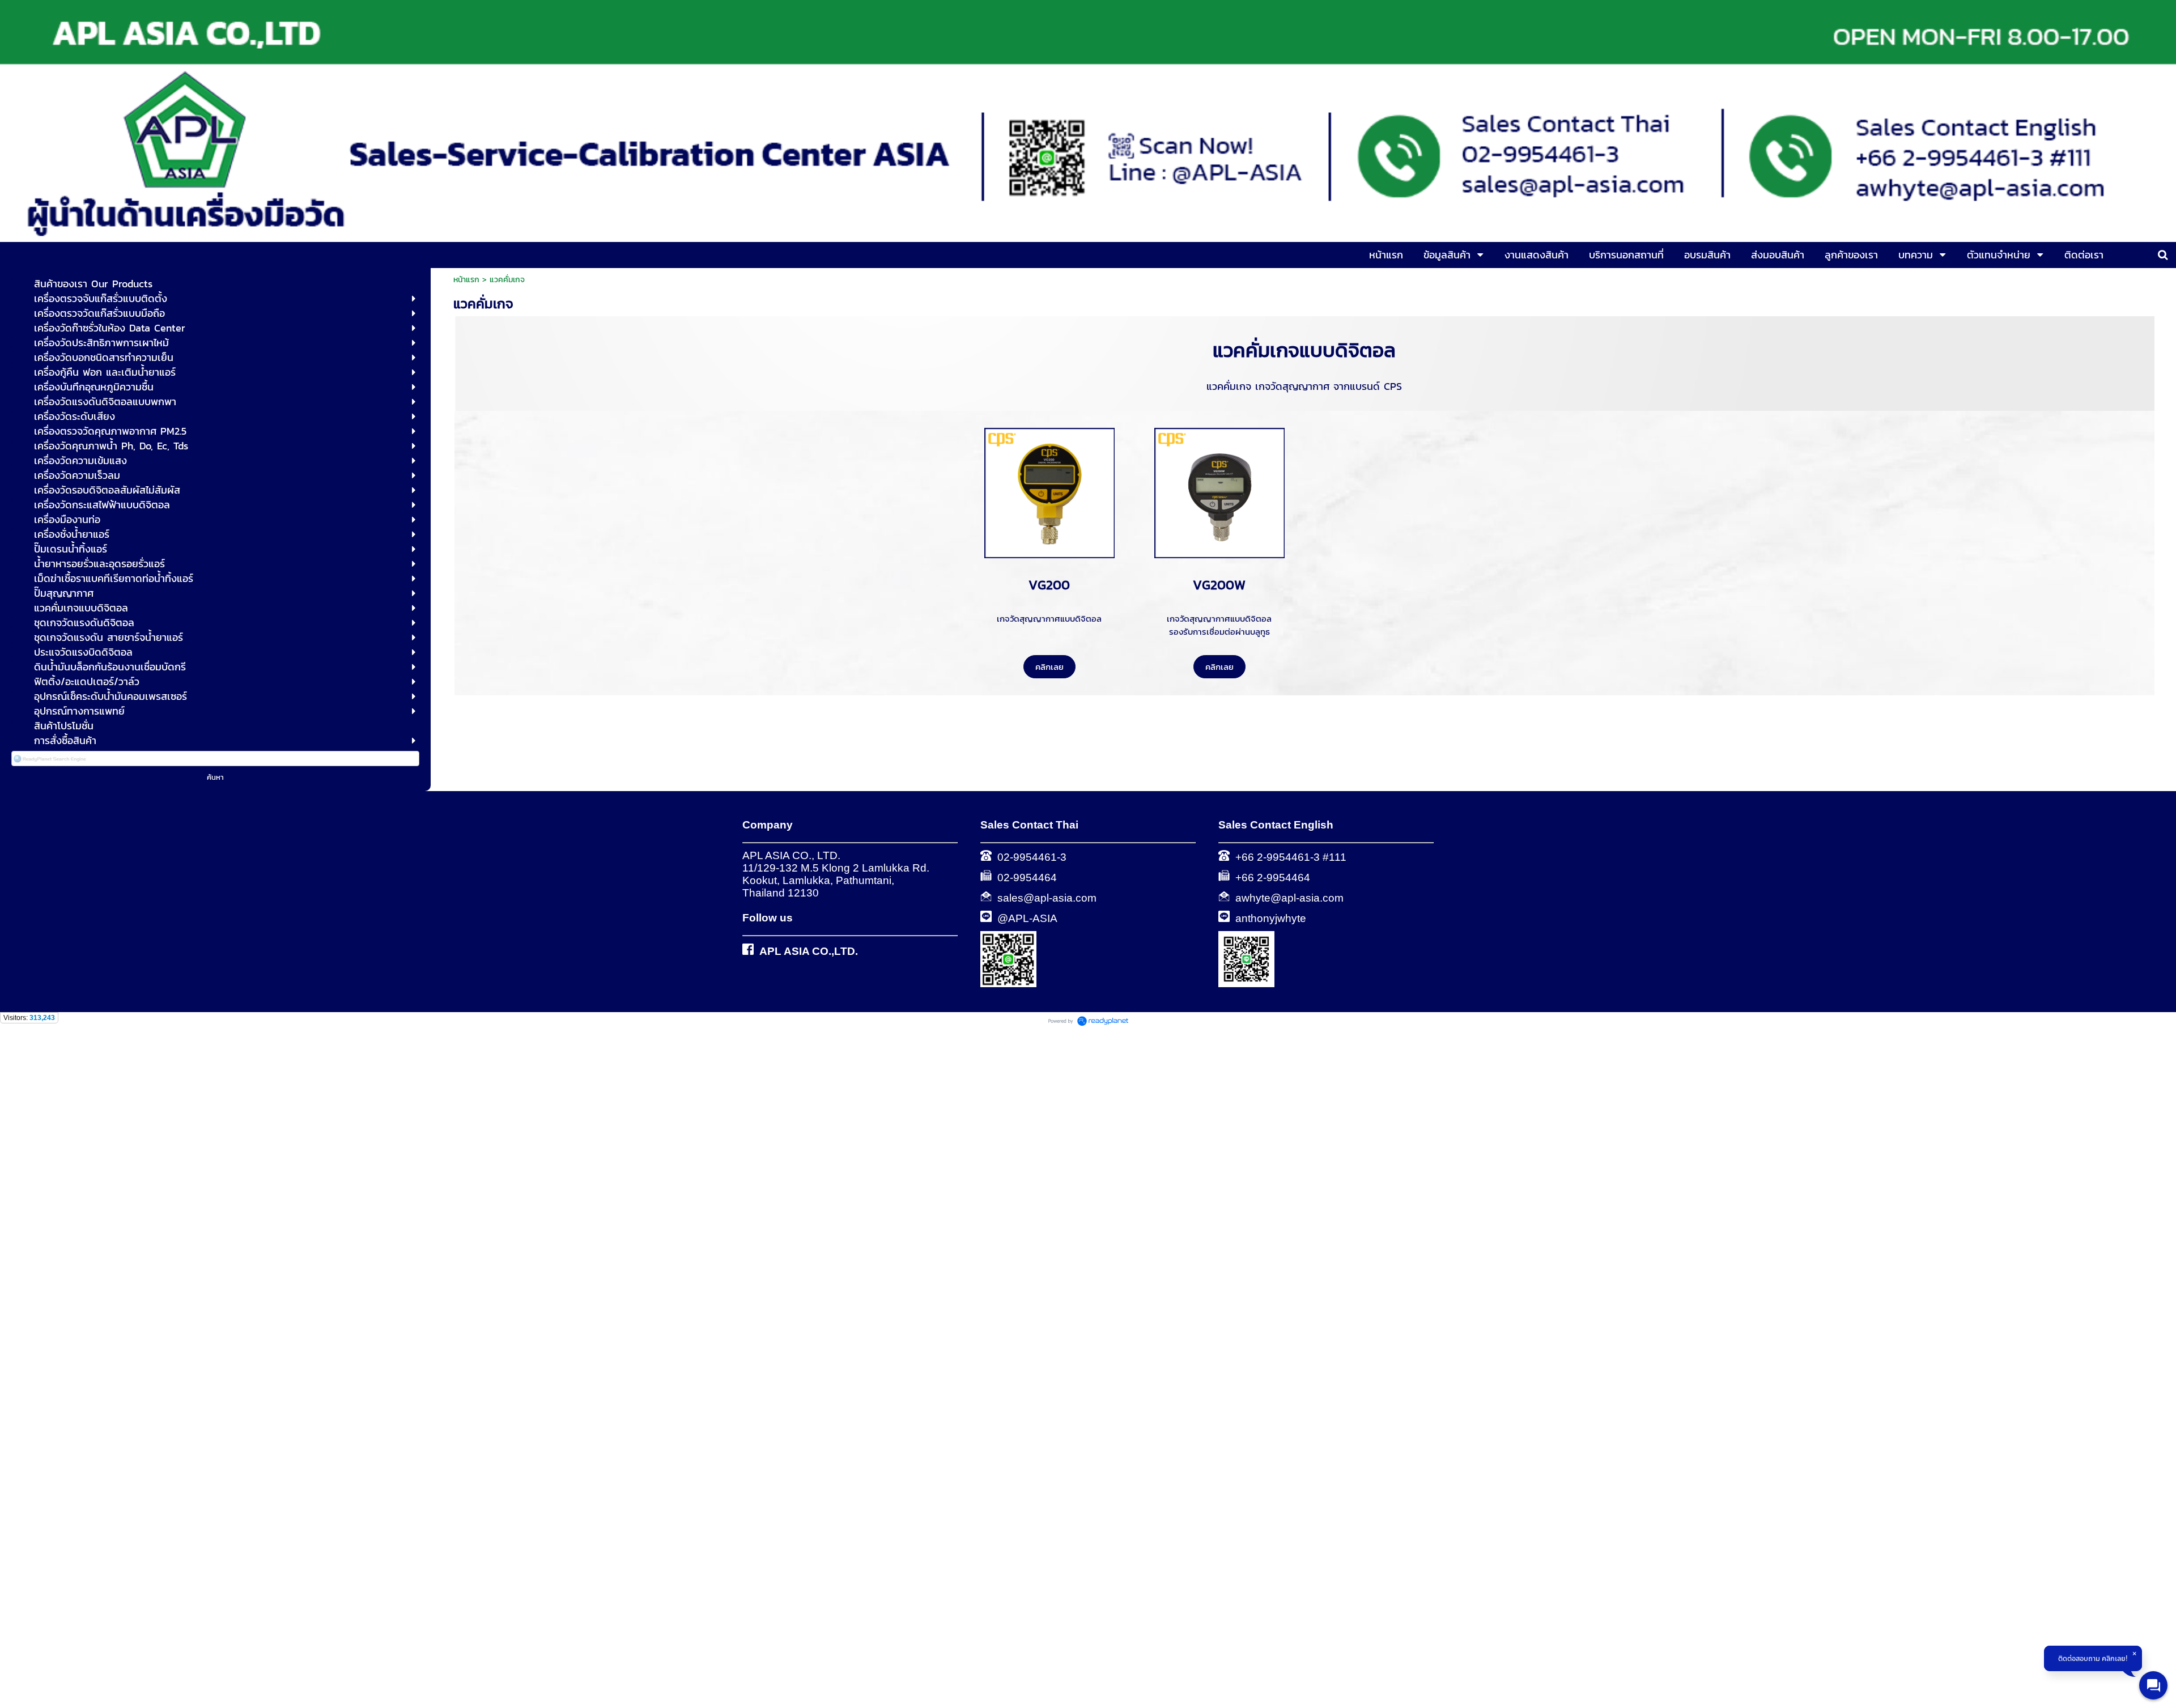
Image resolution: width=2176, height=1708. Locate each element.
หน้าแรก (466, 280)
